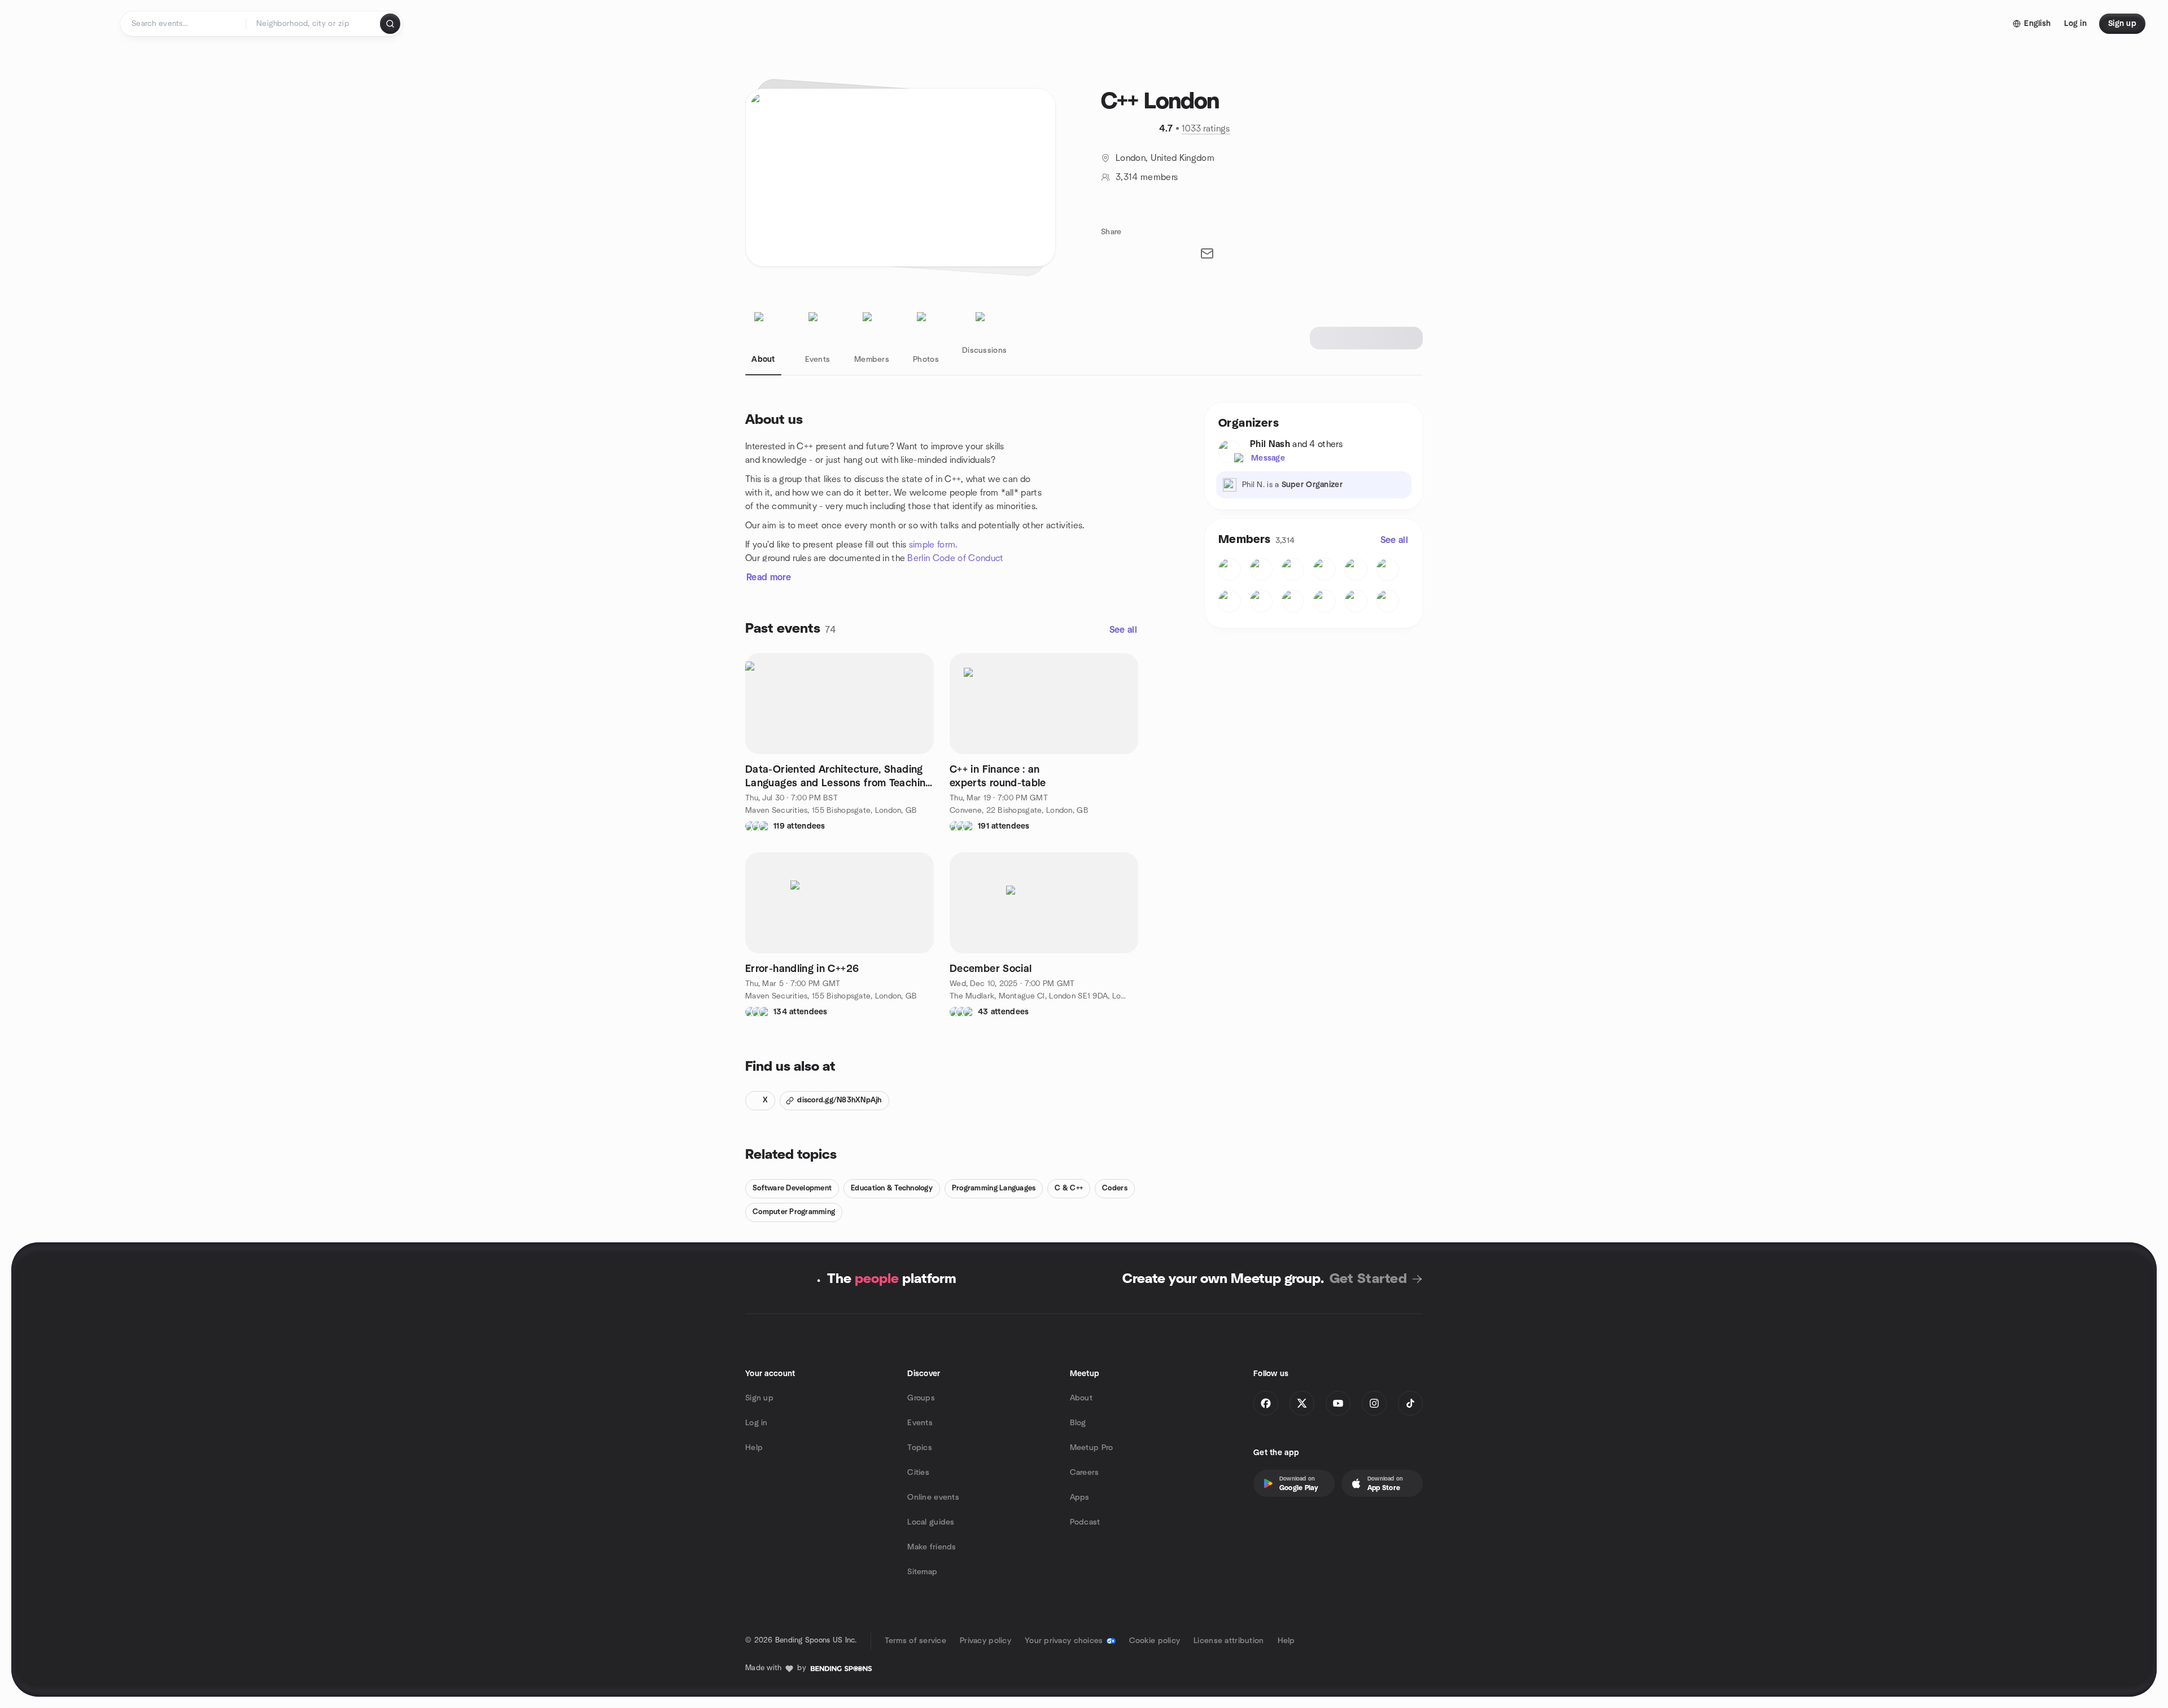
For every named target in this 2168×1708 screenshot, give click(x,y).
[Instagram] (1374, 1403)
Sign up (759, 1398)
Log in (757, 1423)
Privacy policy (985, 1641)
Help (754, 1448)
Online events (933, 1497)
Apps (1080, 1497)
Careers (1085, 1473)
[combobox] (314, 24)
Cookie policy (1155, 1641)
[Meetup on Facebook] (1266, 1403)
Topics (920, 1448)
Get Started (1368, 1279)
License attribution (1229, 1641)
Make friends (932, 1547)
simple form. (934, 545)
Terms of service (915, 1641)
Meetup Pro (1092, 1448)
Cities (918, 1473)
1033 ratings (1206, 129)
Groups (921, 1398)
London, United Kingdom (1165, 158)
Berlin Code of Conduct (955, 558)
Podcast (1085, 1522)
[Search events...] (390, 24)
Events (920, 1423)
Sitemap (922, 1572)
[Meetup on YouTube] (1338, 1403)
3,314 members (1147, 177)
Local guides (931, 1522)
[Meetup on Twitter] (1302, 1403)
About (1081, 1398)
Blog (1078, 1423)
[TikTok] (1410, 1403)
